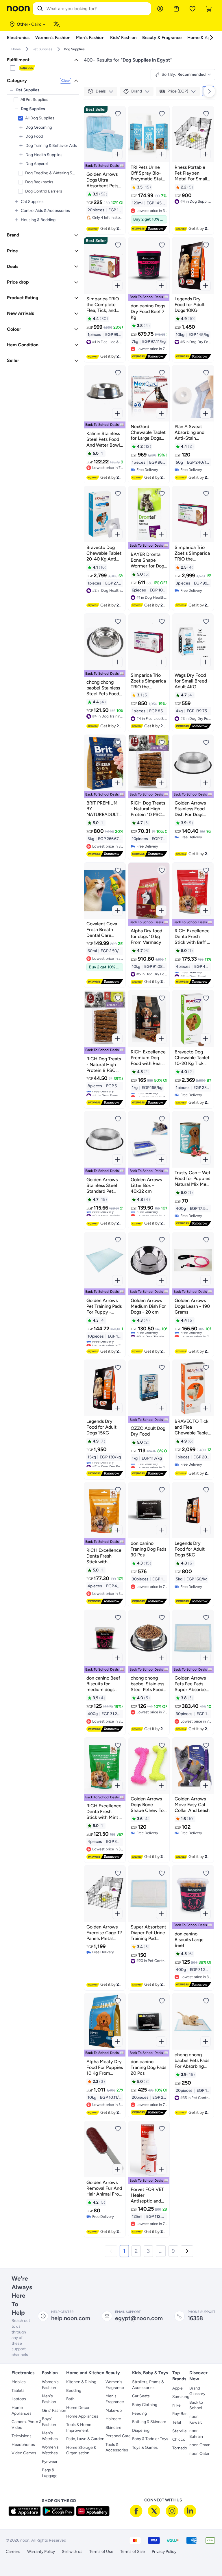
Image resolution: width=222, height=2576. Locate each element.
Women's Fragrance (115, 2385)
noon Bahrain (196, 2434)
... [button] (161, 2251)
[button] (111, 2251)
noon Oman (200, 2445)
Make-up (114, 2411)
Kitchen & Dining (81, 2382)
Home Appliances (22, 2411)
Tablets (18, 2391)
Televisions (22, 2436)
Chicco (179, 2439)
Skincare (113, 2428)
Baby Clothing (145, 2405)
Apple (177, 2388)
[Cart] (209, 9)
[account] (160, 9)
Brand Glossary (197, 2391)
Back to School (196, 2405)
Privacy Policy (164, 2552)
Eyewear (50, 2462)
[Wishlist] (193, 9)
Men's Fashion (49, 2399)
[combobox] (98, 9)
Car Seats (141, 2396)
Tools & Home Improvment (79, 2428)
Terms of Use (101, 2552)
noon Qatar (199, 2454)
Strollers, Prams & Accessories (148, 2385)
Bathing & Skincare (149, 2422)
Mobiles (19, 2382)
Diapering (141, 2430)
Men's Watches (50, 2436)
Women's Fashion (50, 2385)
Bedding (74, 2391)
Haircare (113, 2419)
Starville (180, 2431)
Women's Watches (50, 2450)
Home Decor (78, 2408)
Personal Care (118, 2436)
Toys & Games (145, 2448)
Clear (65, 81)
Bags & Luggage (50, 2473)
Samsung (181, 2397)
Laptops (19, 2399)
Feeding (139, 2413)
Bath (70, 2399)
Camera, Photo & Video (27, 2425)
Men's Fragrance (115, 2399)
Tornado (180, 2448)
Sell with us (72, 2552)
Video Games (24, 2453)
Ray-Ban (180, 2414)
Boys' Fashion (49, 2422)
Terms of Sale (133, 2552)
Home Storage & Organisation (81, 2450)
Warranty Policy (41, 2552)
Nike (176, 2405)
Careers (13, 2552)
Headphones (23, 2445)
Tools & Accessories (117, 2448)
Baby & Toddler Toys (150, 2439)
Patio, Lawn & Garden (85, 2439)
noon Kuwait (196, 2419)
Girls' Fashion (54, 2411)
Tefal (177, 2422)
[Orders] (176, 9)
